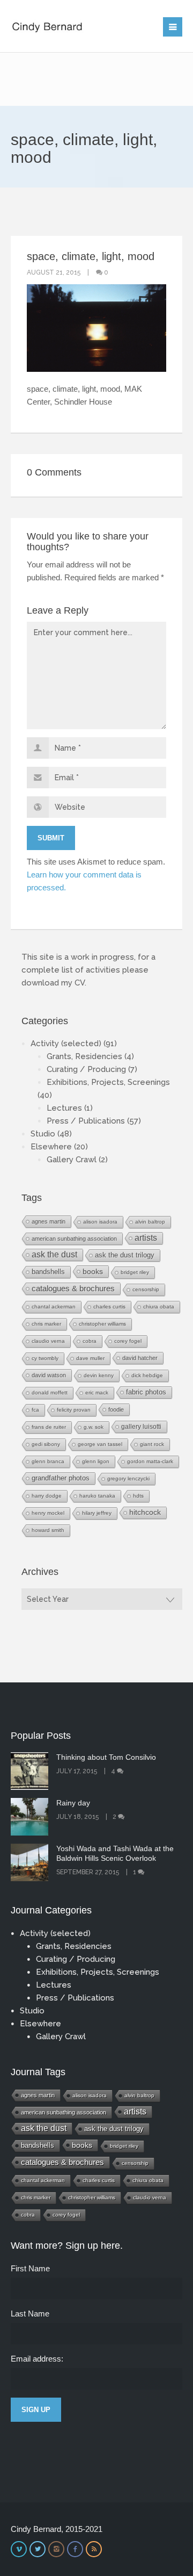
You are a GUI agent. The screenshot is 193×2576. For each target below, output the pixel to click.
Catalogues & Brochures (73, 1289)
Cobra (90, 1341)
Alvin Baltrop (150, 1222)
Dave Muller (90, 1358)
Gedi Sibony (46, 1444)
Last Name (30, 2314)
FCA (35, 1410)
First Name (30, 2268)
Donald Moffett (50, 1393)
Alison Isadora (100, 1222)
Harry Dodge (47, 1496)
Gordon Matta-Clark (150, 1461)
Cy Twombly (45, 1358)
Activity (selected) (66, 1044)
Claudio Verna (48, 1341)
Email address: (37, 2359)
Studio (43, 1134)
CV (80, 983)
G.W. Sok (94, 1427)
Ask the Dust (54, 1254)
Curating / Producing (86, 1069)
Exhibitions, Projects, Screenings (108, 1082)
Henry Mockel (48, 1513)
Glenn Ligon (96, 1461)
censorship (146, 1289)
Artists (146, 1238)
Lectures (64, 1108)
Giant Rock (152, 1444)
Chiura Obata (159, 1307)
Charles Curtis (109, 1307)
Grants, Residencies (84, 1056)
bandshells (48, 1272)
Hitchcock (145, 1512)
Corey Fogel (128, 1341)
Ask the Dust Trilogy (125, 1255)
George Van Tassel (100, 1444)
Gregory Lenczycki (128, 1478)
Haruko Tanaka (97, 1496)
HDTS (138, 1496)
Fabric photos (146, 1392)
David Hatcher (140, 1358)
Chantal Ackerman (54, 1307)
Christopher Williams (102, 1324)
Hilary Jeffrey (97, 1513)
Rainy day (73, 1803)
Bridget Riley (135, 1272)
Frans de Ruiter (49, 1427)
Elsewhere (51, 1147)
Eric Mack (97, 1393)
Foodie (116, 1409)
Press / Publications (86, 1121)
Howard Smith (48, 1530)
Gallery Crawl (72, 1160)
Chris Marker (46, 1324)
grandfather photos (61, 1478)
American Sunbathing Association (74, 1239)
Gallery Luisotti (141, 1426)
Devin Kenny (99, 1375)
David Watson (49, 1375)
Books (93, 1271)
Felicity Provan (74, 1410)
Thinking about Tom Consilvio (106, 1757)
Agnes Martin (49, 1221)
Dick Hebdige (147, 1375)
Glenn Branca (48, 1461)
